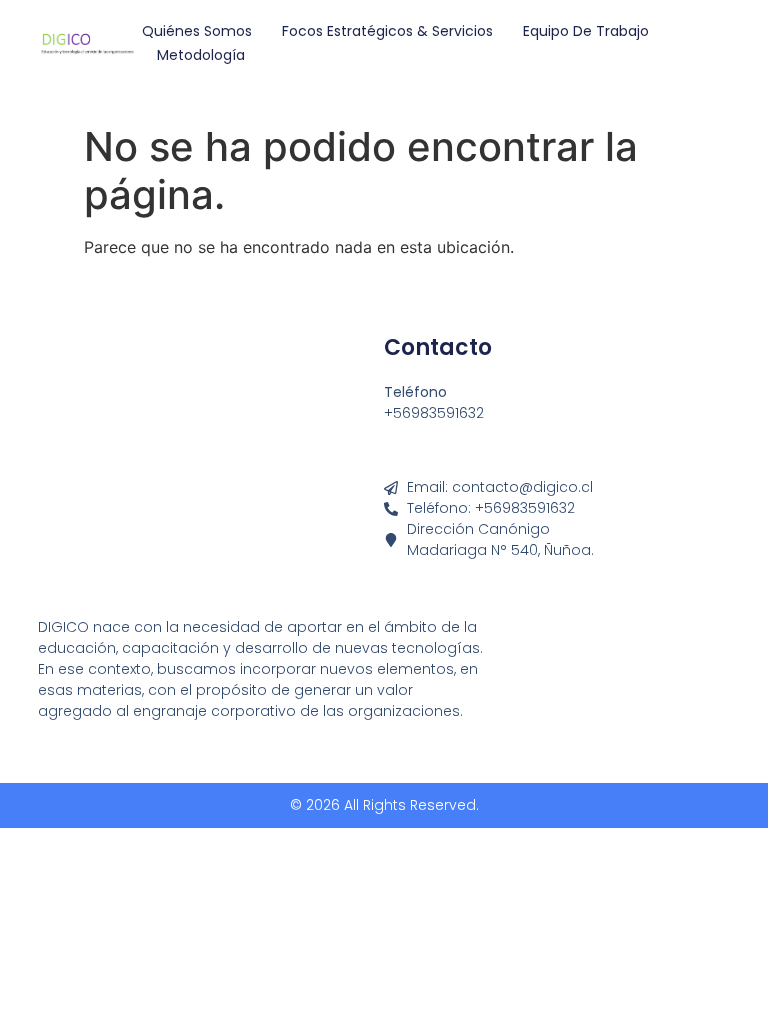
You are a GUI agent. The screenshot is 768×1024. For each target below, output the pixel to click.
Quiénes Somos (197, 31)
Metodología (201, 55)
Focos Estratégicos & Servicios (387, 31)
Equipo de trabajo (586, 31)
